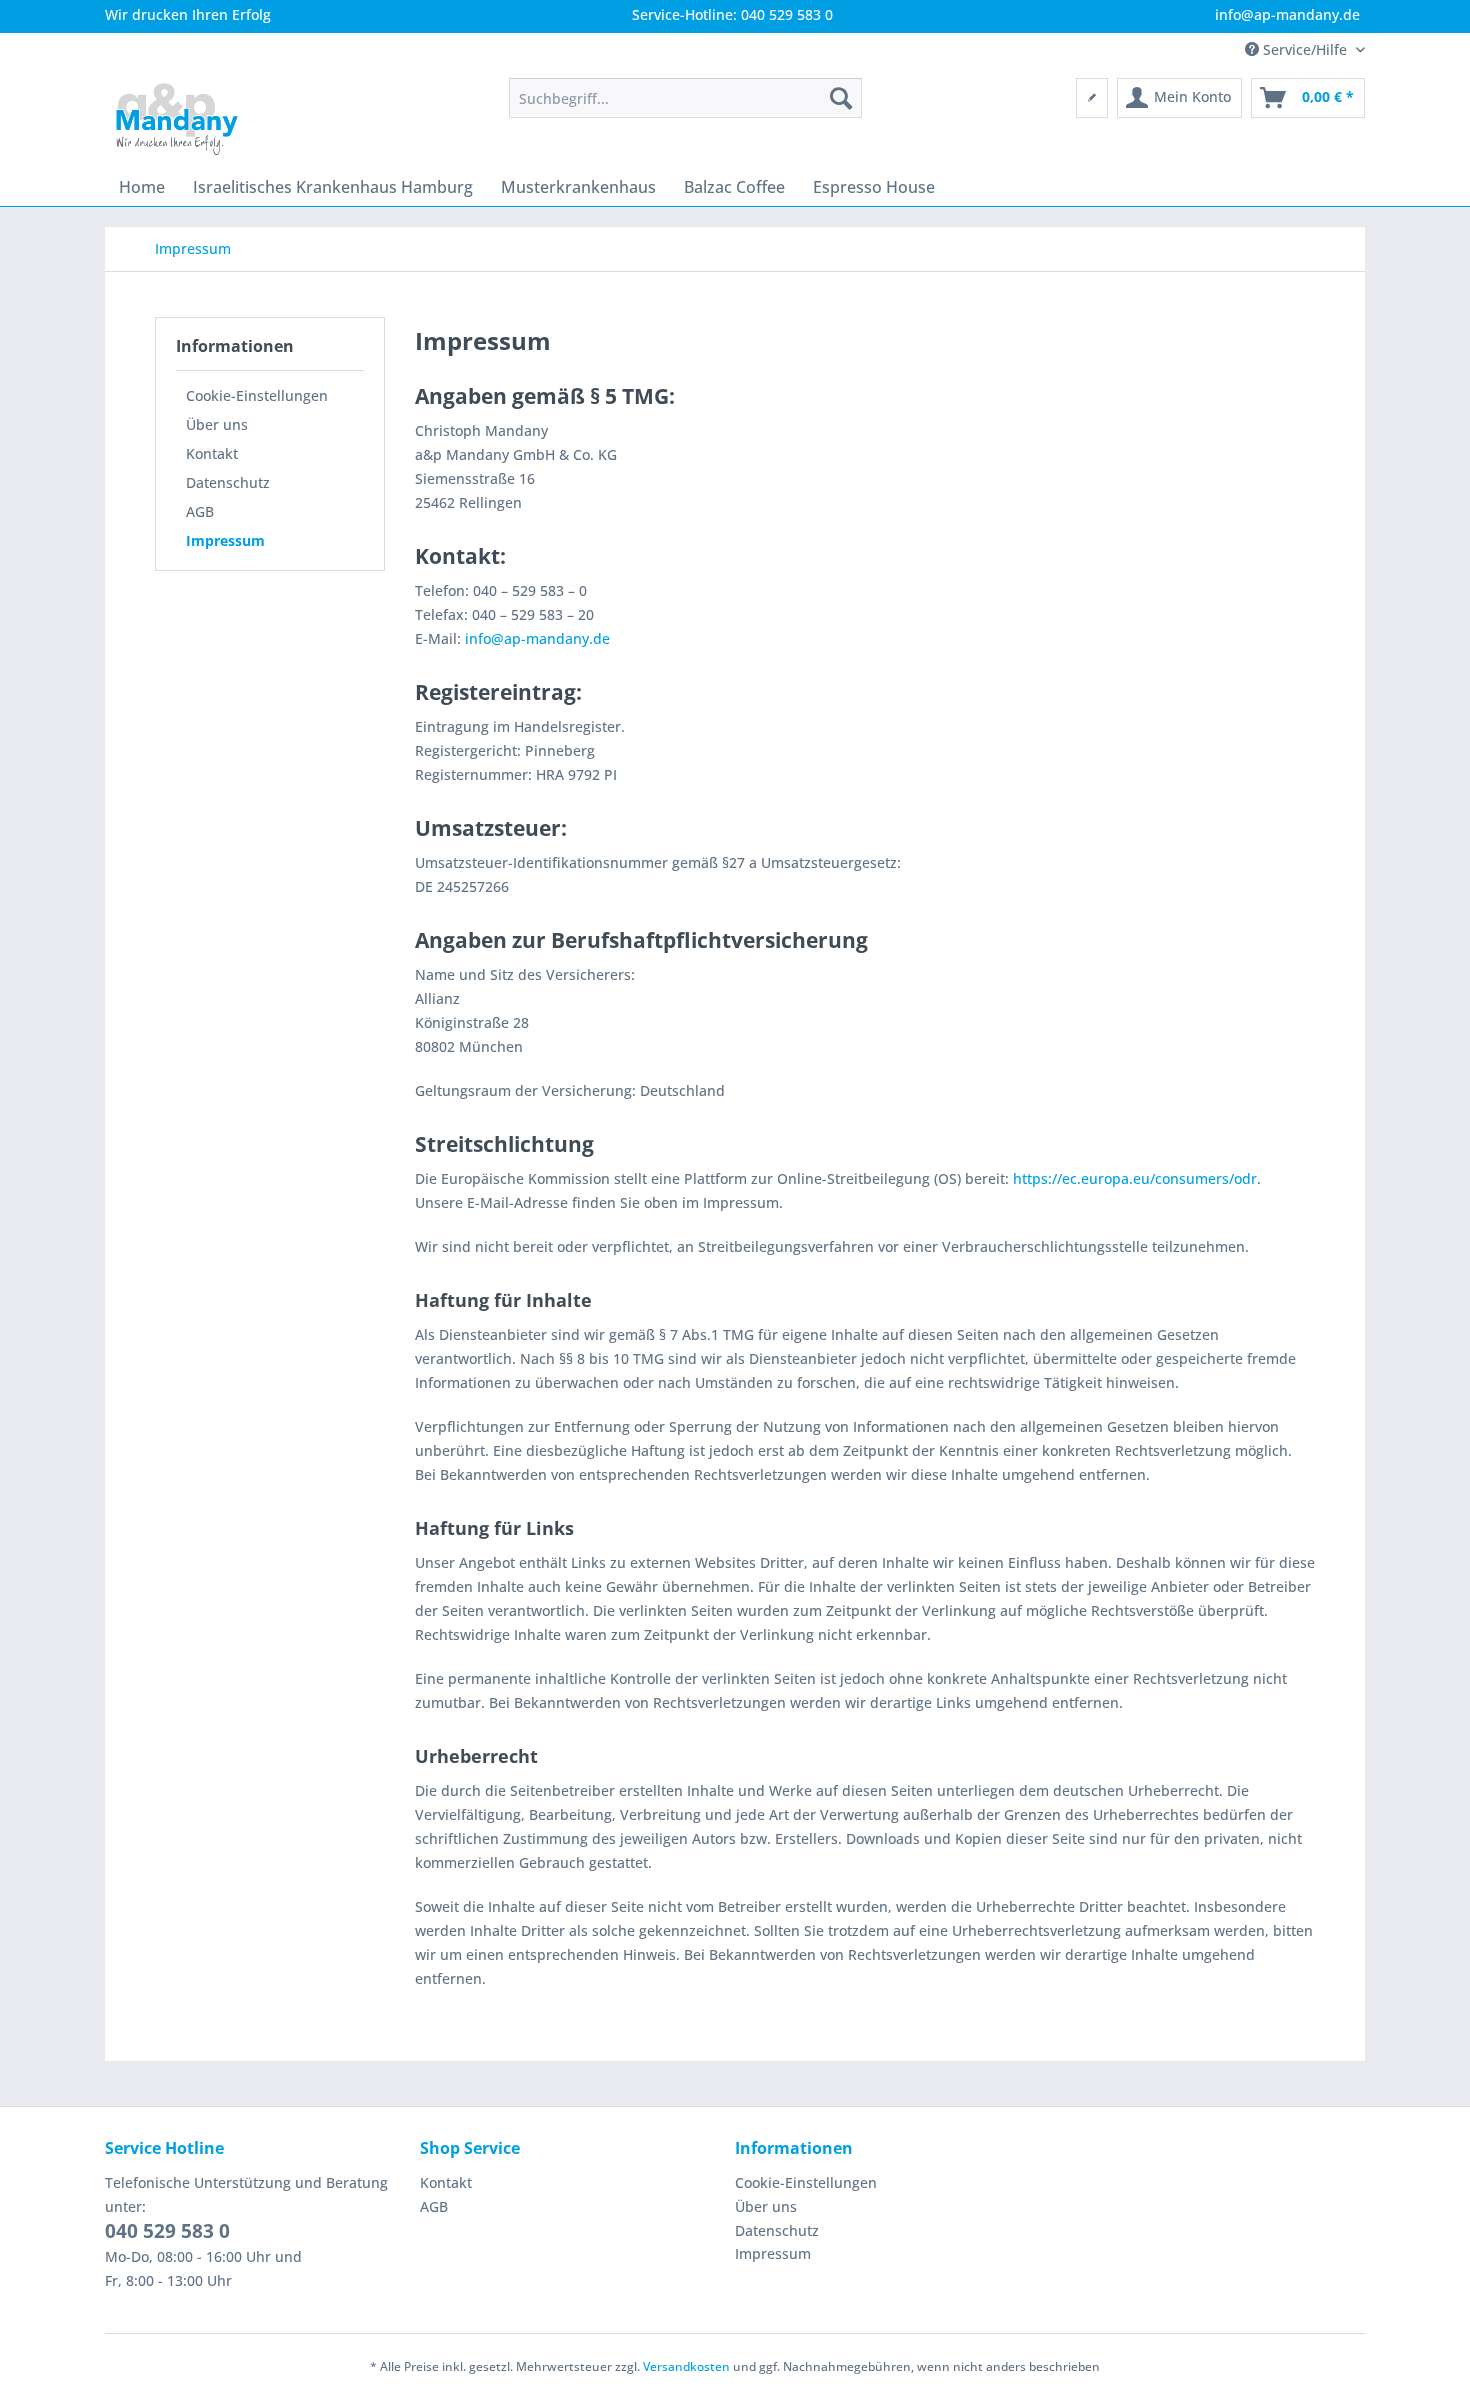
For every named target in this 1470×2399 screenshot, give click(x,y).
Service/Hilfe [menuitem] (1305, 49)
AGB (200, 511)
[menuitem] (685, 98)
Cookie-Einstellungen (257, 395)
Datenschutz (228, 482)
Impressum (225, 540)
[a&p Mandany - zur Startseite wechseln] (177, 118)
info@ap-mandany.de (537, 638)
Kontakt (212, 453)
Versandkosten (686, 2366)
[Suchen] (841, 98)
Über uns (217, 424)
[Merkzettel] (1092, 98)
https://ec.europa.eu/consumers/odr (1135, 1178)
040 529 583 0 (167, 2231)
